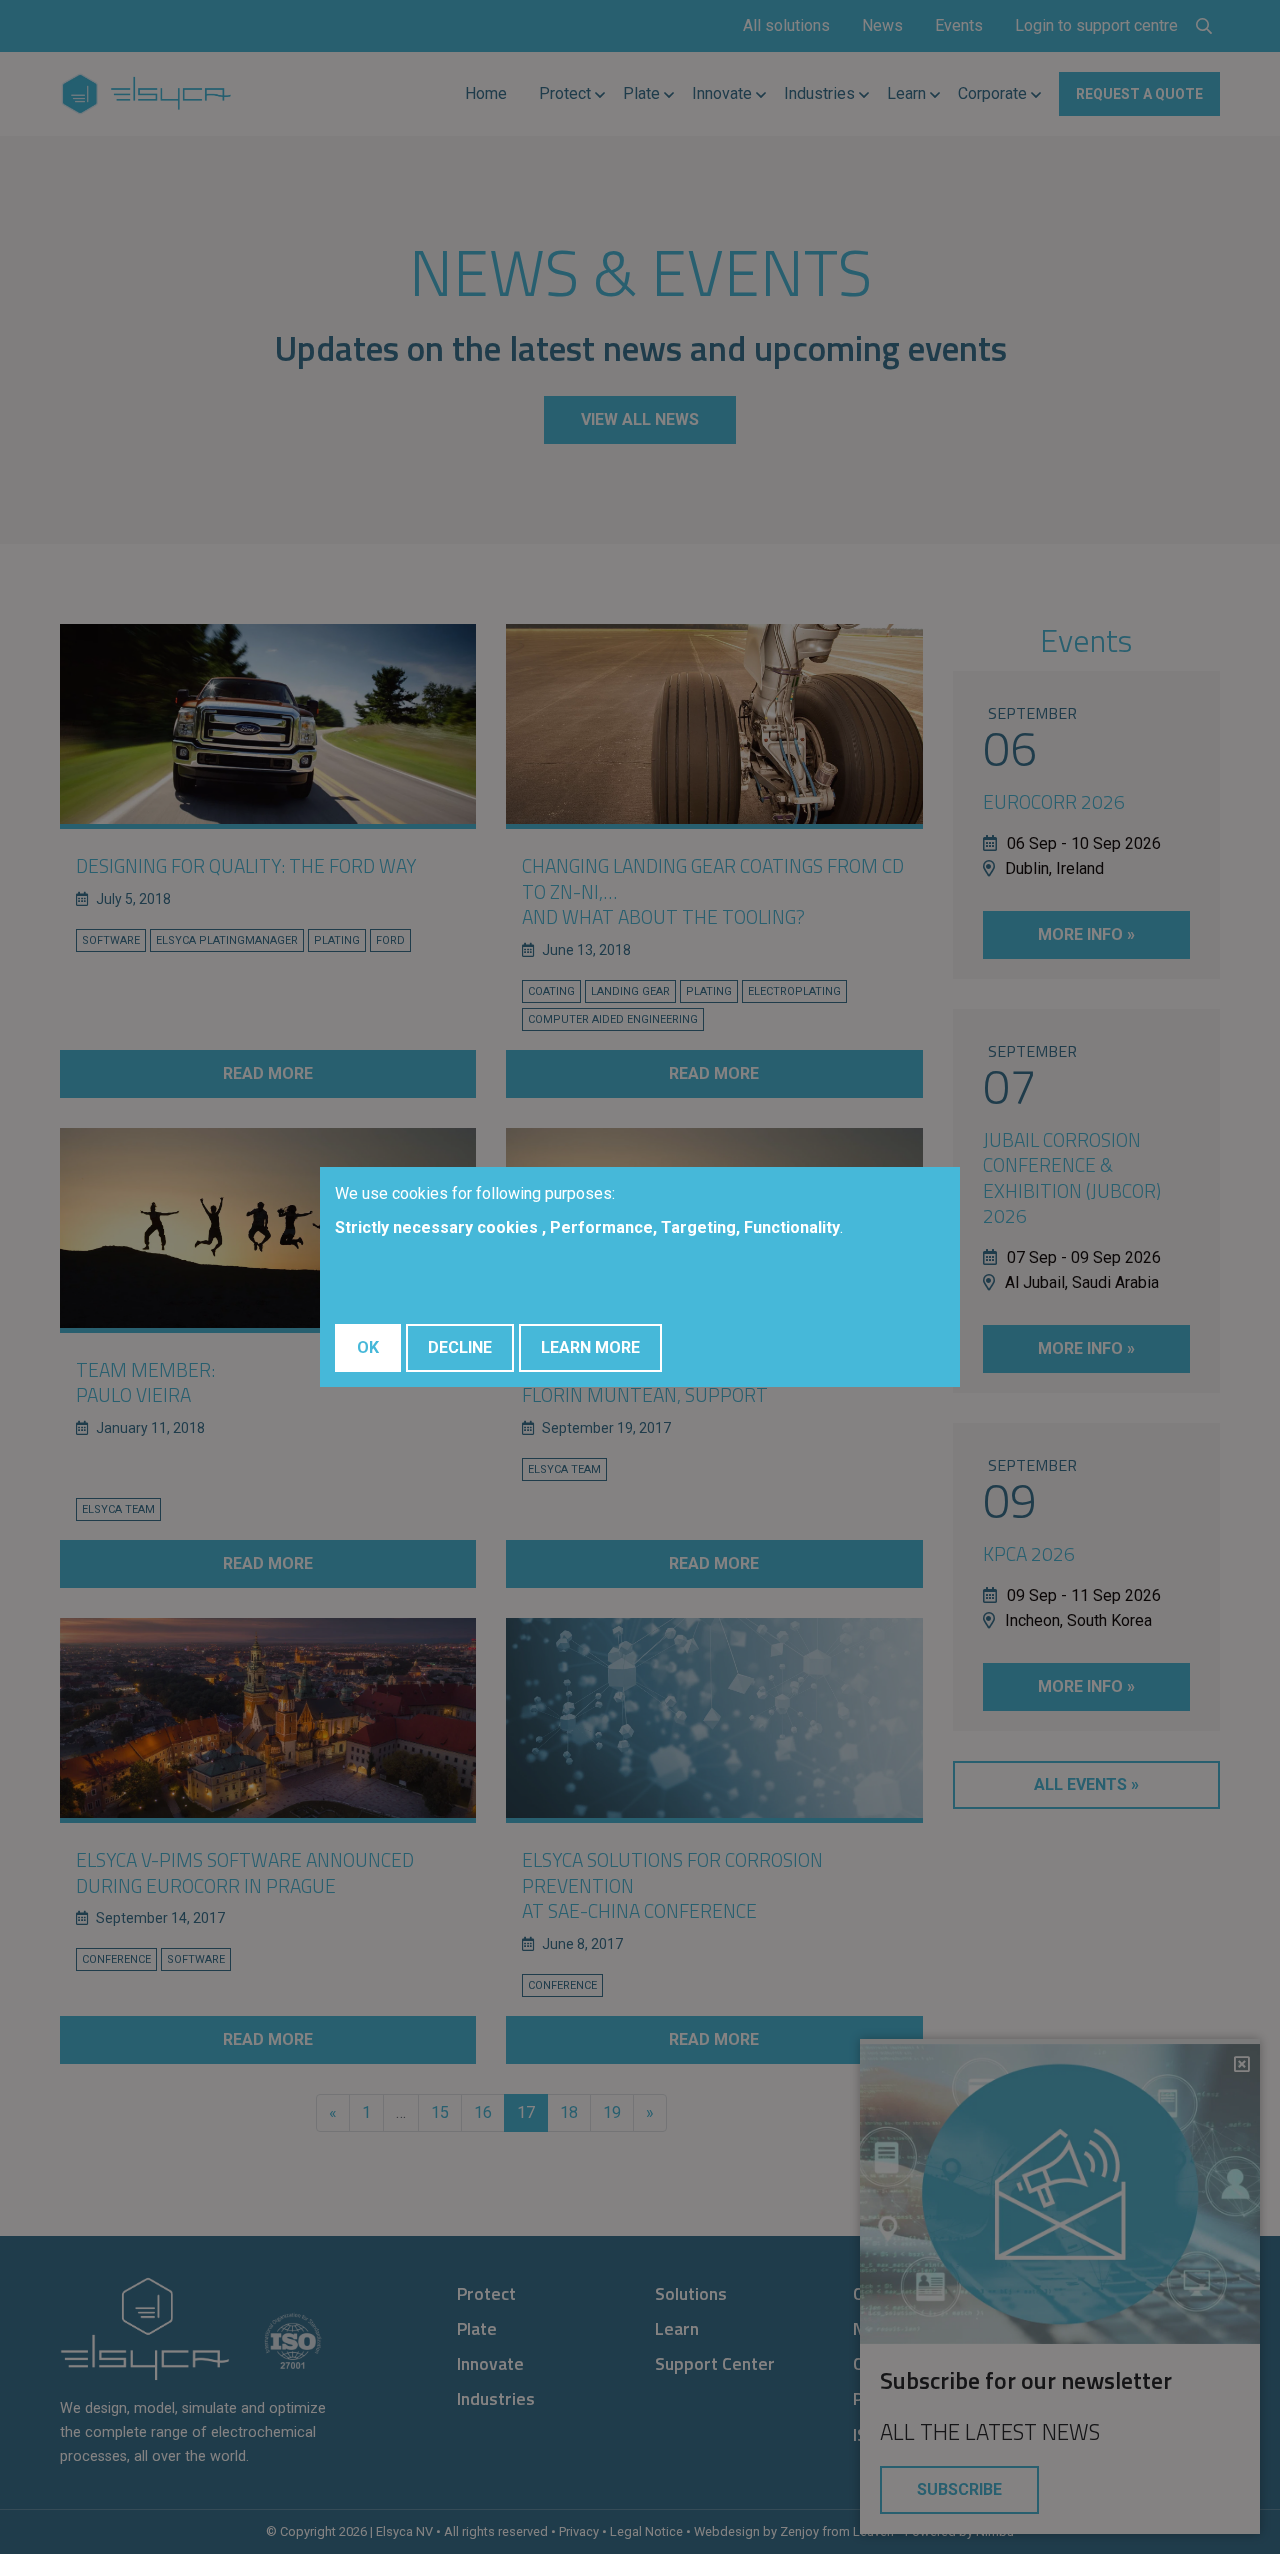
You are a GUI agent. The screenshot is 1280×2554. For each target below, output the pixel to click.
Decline (460, 1347)
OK (368, 1347)
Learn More (590, 1347)
